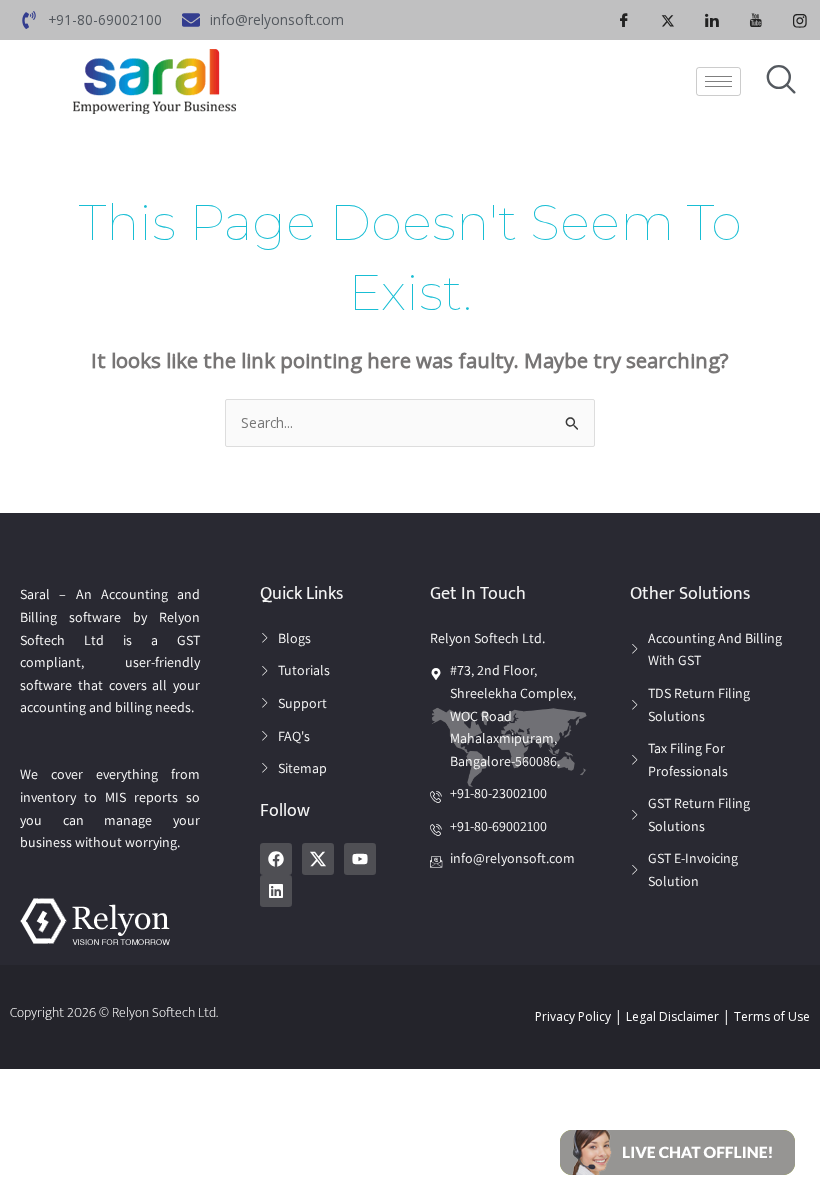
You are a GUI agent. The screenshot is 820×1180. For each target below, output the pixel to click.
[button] (677, 1150)
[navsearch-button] (781, 81)
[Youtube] (756, 20)
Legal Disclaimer (672, 1016)
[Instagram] (800, 20)
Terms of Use (772, 1016)
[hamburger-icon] (718, 81)
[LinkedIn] (712, 20)
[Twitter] (668, 20)
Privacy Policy (573, 1016)
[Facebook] (624, 20)
